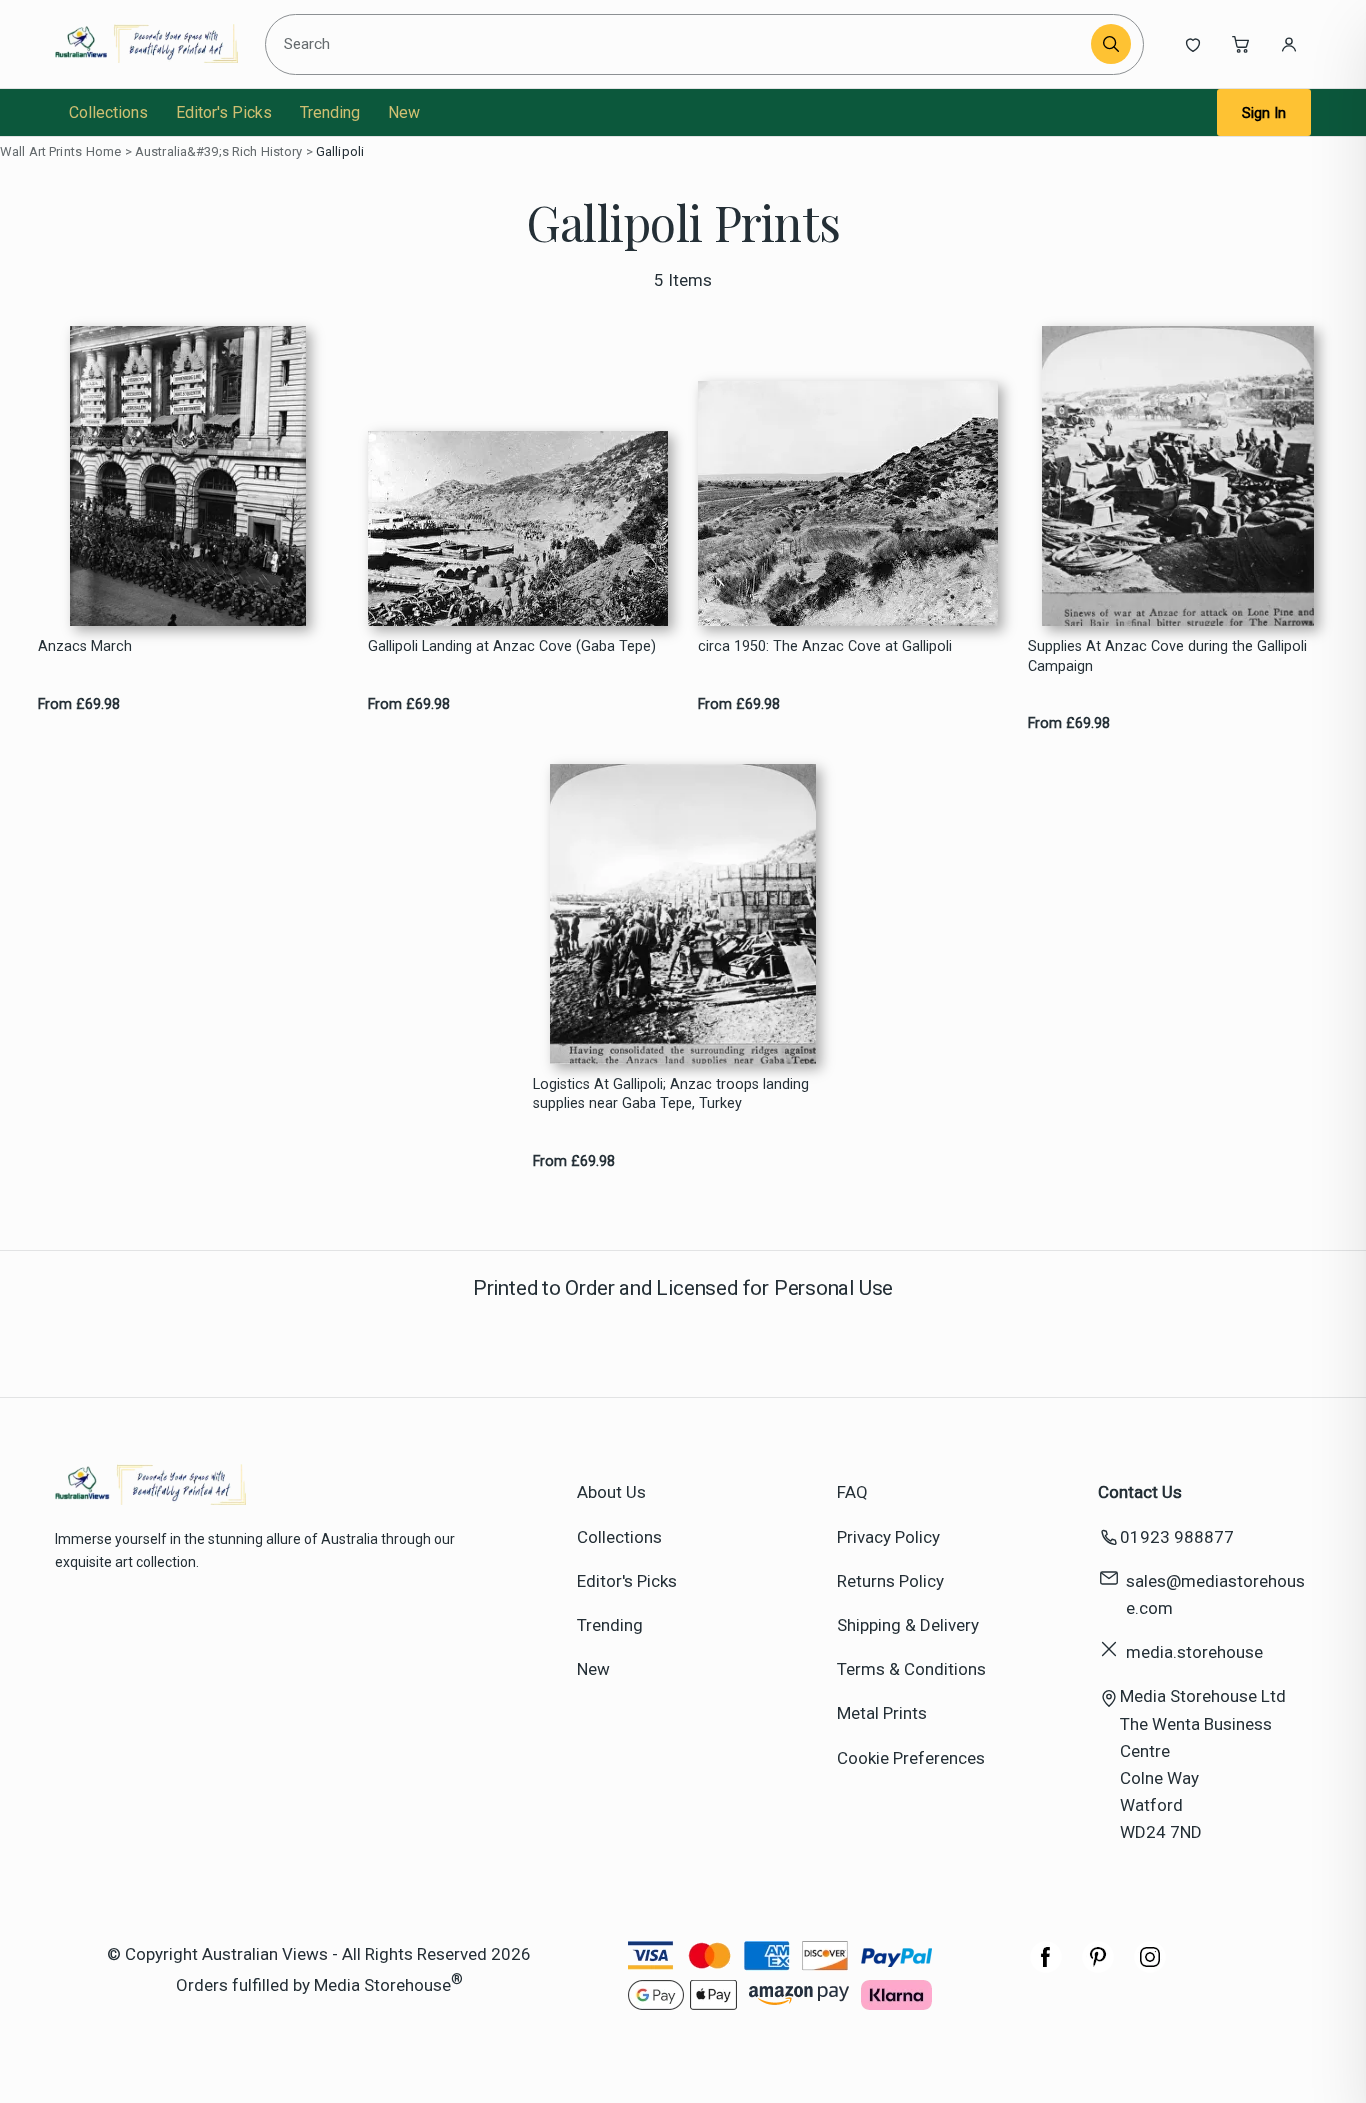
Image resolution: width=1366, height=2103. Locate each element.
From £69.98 (79, 704)
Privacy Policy (888, 1537)
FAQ (852, 1492)
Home (104, 151)
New (404, 112)
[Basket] (1241, 44)
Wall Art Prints (41, 151)
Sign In (1264, 113)
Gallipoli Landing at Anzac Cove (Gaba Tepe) (512, 646)
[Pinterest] (1098, 1967)
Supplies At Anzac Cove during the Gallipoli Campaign (1167, 656)
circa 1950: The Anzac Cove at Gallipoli (825, 646)
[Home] (146, 44)
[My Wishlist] (1193, 44)
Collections (108, 112)
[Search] (1111, 44)
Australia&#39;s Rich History (219, 151)
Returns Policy (890, 1581)
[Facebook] (1046, 1967)
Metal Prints (882, 1713)
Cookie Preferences (911, 1758)
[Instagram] (1150, 1967)
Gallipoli (340, 151)
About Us (611, 1492)
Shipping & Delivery (908, 1625)
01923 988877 (1177, 1537)
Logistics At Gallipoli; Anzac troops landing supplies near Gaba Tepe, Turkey (671, 1094)
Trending (330, 112)
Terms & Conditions (911, 1669)
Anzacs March (85, 646)
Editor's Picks (224, 112)
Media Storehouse (382, 1984)
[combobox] (681, 44)
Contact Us (1140, 1492)
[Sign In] (1289, 44)
